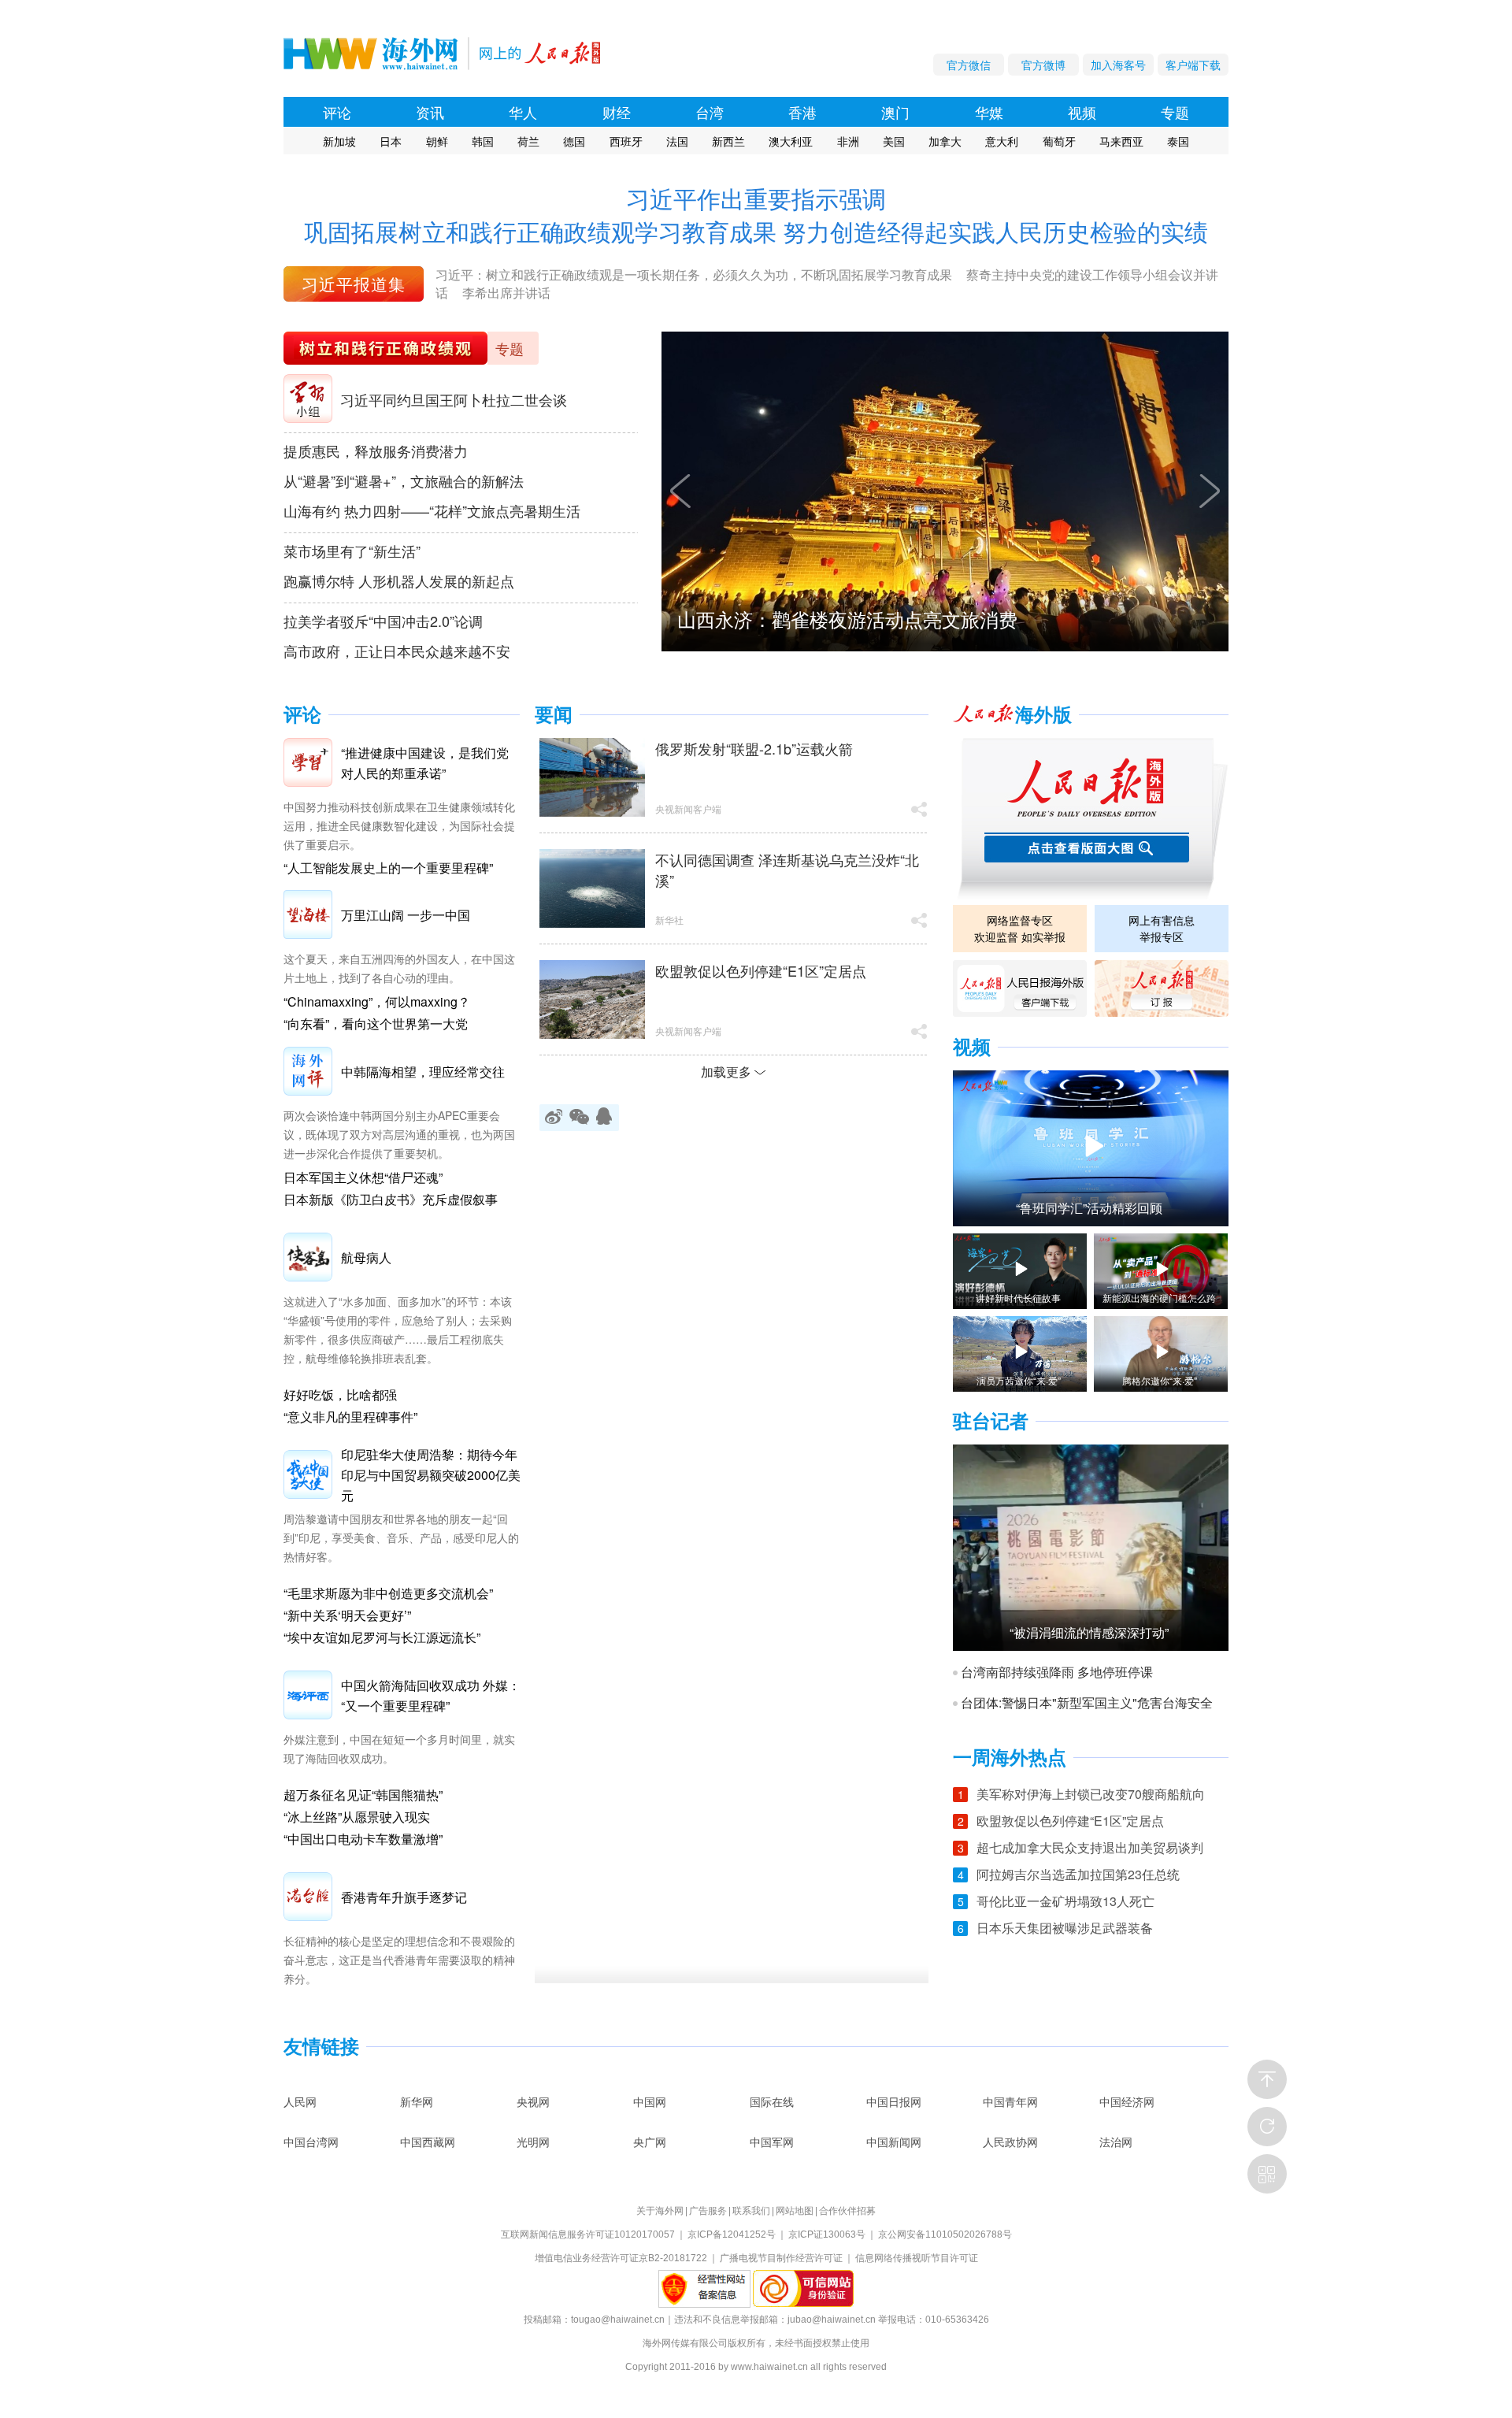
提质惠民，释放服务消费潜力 (376, 451)
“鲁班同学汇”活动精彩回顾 (1089, 1208)
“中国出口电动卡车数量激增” (363, 1839)
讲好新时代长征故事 (1018, 1298)
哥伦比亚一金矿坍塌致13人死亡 (1065, 1901)
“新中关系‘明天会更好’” (347, 1615)
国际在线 (772, 2101)
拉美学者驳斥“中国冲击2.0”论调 (383, 621)
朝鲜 (437, 141)
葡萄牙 (1059, 141)
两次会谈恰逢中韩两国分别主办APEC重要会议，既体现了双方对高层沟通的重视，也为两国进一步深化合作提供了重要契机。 (399, 1134)
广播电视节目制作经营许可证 (781, 2258)
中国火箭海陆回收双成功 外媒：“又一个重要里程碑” (431, 1695)
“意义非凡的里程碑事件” (350, 1417)
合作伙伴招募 (847, 2211)
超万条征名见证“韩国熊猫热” (363, 1795)
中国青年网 (1010, 2101)
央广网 (650, 2142)
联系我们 (751, 2211)
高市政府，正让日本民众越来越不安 (397, 651)
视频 (1082, 112)
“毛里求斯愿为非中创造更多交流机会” (388, 1593)
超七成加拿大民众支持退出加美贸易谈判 (1090, 1847)
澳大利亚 (791, 141)
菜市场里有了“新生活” (352, 551)
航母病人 (366, 1257)
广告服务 (708, 2211)
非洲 (848, 141)
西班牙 (626, 141)
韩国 (483, 141)
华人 (523, 112)
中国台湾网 (311, 2142)
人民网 (300, 2101)
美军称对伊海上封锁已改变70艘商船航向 (1091, 1794)
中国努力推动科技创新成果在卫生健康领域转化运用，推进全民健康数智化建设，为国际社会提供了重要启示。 (399, 825)
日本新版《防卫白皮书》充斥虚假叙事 (391, 1199)
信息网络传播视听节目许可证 (917, 2258)
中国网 (650, 2101)
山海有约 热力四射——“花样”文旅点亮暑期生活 (432, 510)
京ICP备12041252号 (732, 2234)
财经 (617, 112)
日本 (391, 141)
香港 (802, 112)
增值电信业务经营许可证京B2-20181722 (621, 2258)
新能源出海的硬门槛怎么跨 (1159, 1298)
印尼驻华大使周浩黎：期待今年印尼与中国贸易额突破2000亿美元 (431, 1475)
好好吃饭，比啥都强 (340, 1394)
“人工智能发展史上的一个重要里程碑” (388, 868)
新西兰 (728, 141)
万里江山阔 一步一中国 (406, 915)
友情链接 (321, 2047)
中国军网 (772, 2142)
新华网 (417, 2101)
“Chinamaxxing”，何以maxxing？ (377, 1001)
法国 (677, 141)
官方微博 (1043, 65)
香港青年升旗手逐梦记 (404, 1897)
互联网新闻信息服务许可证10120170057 (588, 2234)
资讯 (430, 112)
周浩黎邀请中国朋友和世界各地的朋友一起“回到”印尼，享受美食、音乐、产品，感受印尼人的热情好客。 (401, 1537)
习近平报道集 (354, 284)
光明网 (533, 2142)
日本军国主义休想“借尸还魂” (363, 1177)
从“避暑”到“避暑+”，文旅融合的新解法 (404, 480)
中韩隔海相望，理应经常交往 (423, 1072)
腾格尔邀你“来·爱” (1160, 1381)
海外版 (1043, 715)
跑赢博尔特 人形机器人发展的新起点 (399, 580)
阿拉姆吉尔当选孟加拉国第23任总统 (1078, 1874)
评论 (337, 112)
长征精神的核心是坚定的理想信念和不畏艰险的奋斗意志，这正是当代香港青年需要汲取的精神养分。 (399, 1960)
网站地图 (795, 2211)
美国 (894, 141)
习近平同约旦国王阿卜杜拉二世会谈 (454, 399)
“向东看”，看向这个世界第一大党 (376, 1024)
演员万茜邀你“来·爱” (1019, 1381)
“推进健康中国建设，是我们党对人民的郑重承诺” (425, 763)
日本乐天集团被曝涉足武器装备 (1065, 1928)
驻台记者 (991, 1421)
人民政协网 (1010, 2142)
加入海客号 (1118, 65)
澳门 (895, 112)
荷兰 (528, 141)
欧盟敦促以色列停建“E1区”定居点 (761, 970)
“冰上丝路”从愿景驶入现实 (357, 1817)
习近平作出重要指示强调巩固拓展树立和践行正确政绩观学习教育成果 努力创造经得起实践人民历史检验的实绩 (756, 215)
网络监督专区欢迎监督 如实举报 (1020, 928)
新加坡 (339, 141)
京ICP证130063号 (827, 2234)
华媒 (989, 112)
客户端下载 (1193, 65)
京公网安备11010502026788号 (945, 2234)
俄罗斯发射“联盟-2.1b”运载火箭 (754, 748)
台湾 (710, 112)
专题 (1175, 112)
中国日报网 (894, 2101)
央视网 (533, 2101)
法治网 (1116, 2142)
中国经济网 (1127, 2101)
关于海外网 (660, 2211)
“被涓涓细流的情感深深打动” (1089, 1633)
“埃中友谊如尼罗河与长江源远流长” (382, 1637)
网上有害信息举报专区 (1162, 928)
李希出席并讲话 (506, 293)
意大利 (1002, 141)
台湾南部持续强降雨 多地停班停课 (1057, 1672)
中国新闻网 (894, 2142)
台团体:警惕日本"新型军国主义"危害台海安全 (1087, 1703)
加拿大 (945, 141)
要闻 (554, 715)
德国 (574, 141)
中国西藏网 (428, 2142)
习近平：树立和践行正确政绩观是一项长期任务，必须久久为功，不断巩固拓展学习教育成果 (694, 274)
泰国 (1178, 141)
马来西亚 (1121, 141)
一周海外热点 (1010, 1758)
